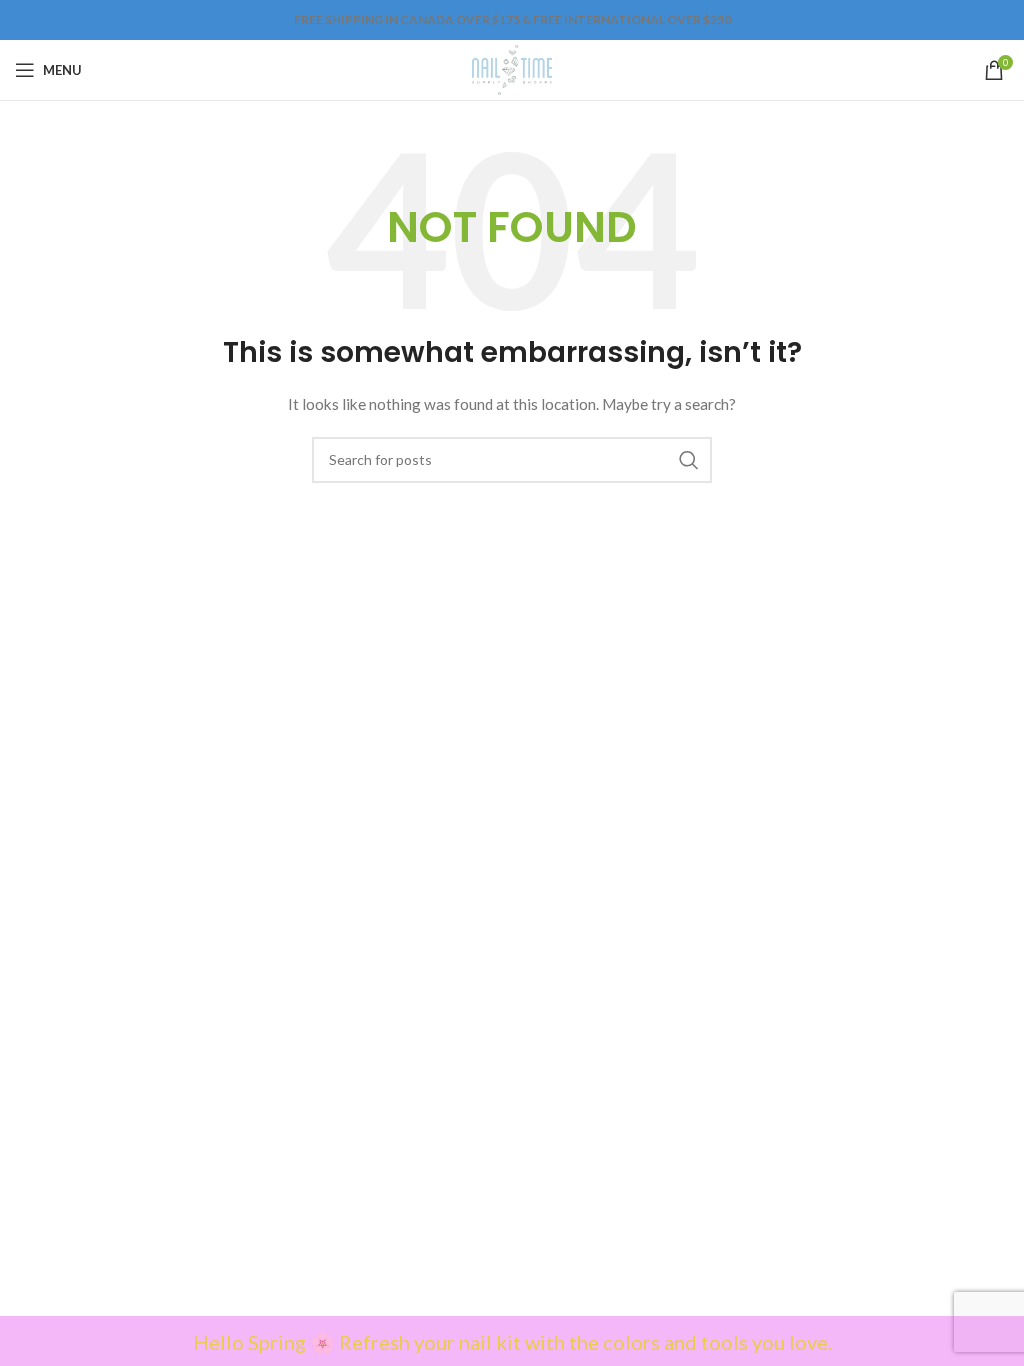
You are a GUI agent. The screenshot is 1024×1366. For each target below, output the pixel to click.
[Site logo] (511, 68)
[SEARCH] (689, 460)
